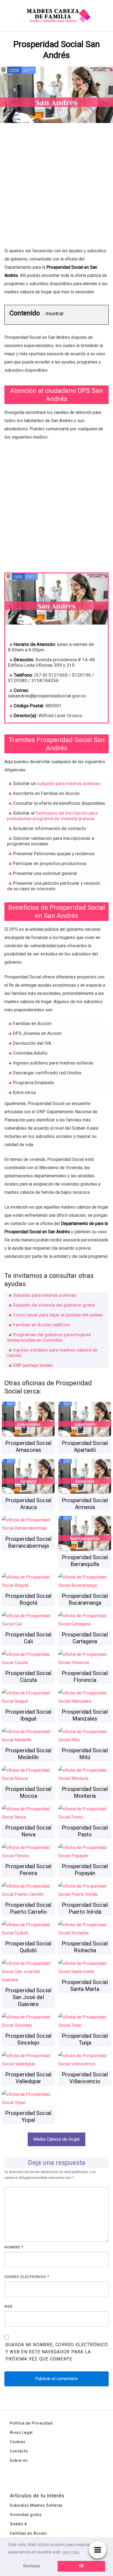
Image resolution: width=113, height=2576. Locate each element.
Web (9, 2306)
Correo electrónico (27, 2277)
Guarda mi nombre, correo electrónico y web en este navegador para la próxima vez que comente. (57, 2352)
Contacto (19, 2451)
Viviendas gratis (26, 2515)
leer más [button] (71, 2552)
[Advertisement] (56, 188)
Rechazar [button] (32, 2566)
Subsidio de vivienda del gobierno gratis (54, 1305)
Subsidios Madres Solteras (36, 2505)
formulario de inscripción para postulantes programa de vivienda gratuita (52, 816)
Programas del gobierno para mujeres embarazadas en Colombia (49, 1337)
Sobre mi (19, 2460)
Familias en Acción (28, 2533)
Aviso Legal (21, 2432)
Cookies (18, 2442)
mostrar (55, 314)
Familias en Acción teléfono (42, 1325)
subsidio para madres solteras (68, 783)
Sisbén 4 (18, 2524)
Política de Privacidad (31, 2423)
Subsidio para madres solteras (44, 1295)
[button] (56, 2139)
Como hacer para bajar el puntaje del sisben (58, 1315)
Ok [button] (81, 2566)
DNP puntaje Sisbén (33, 1365)
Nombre (14, 2247)
